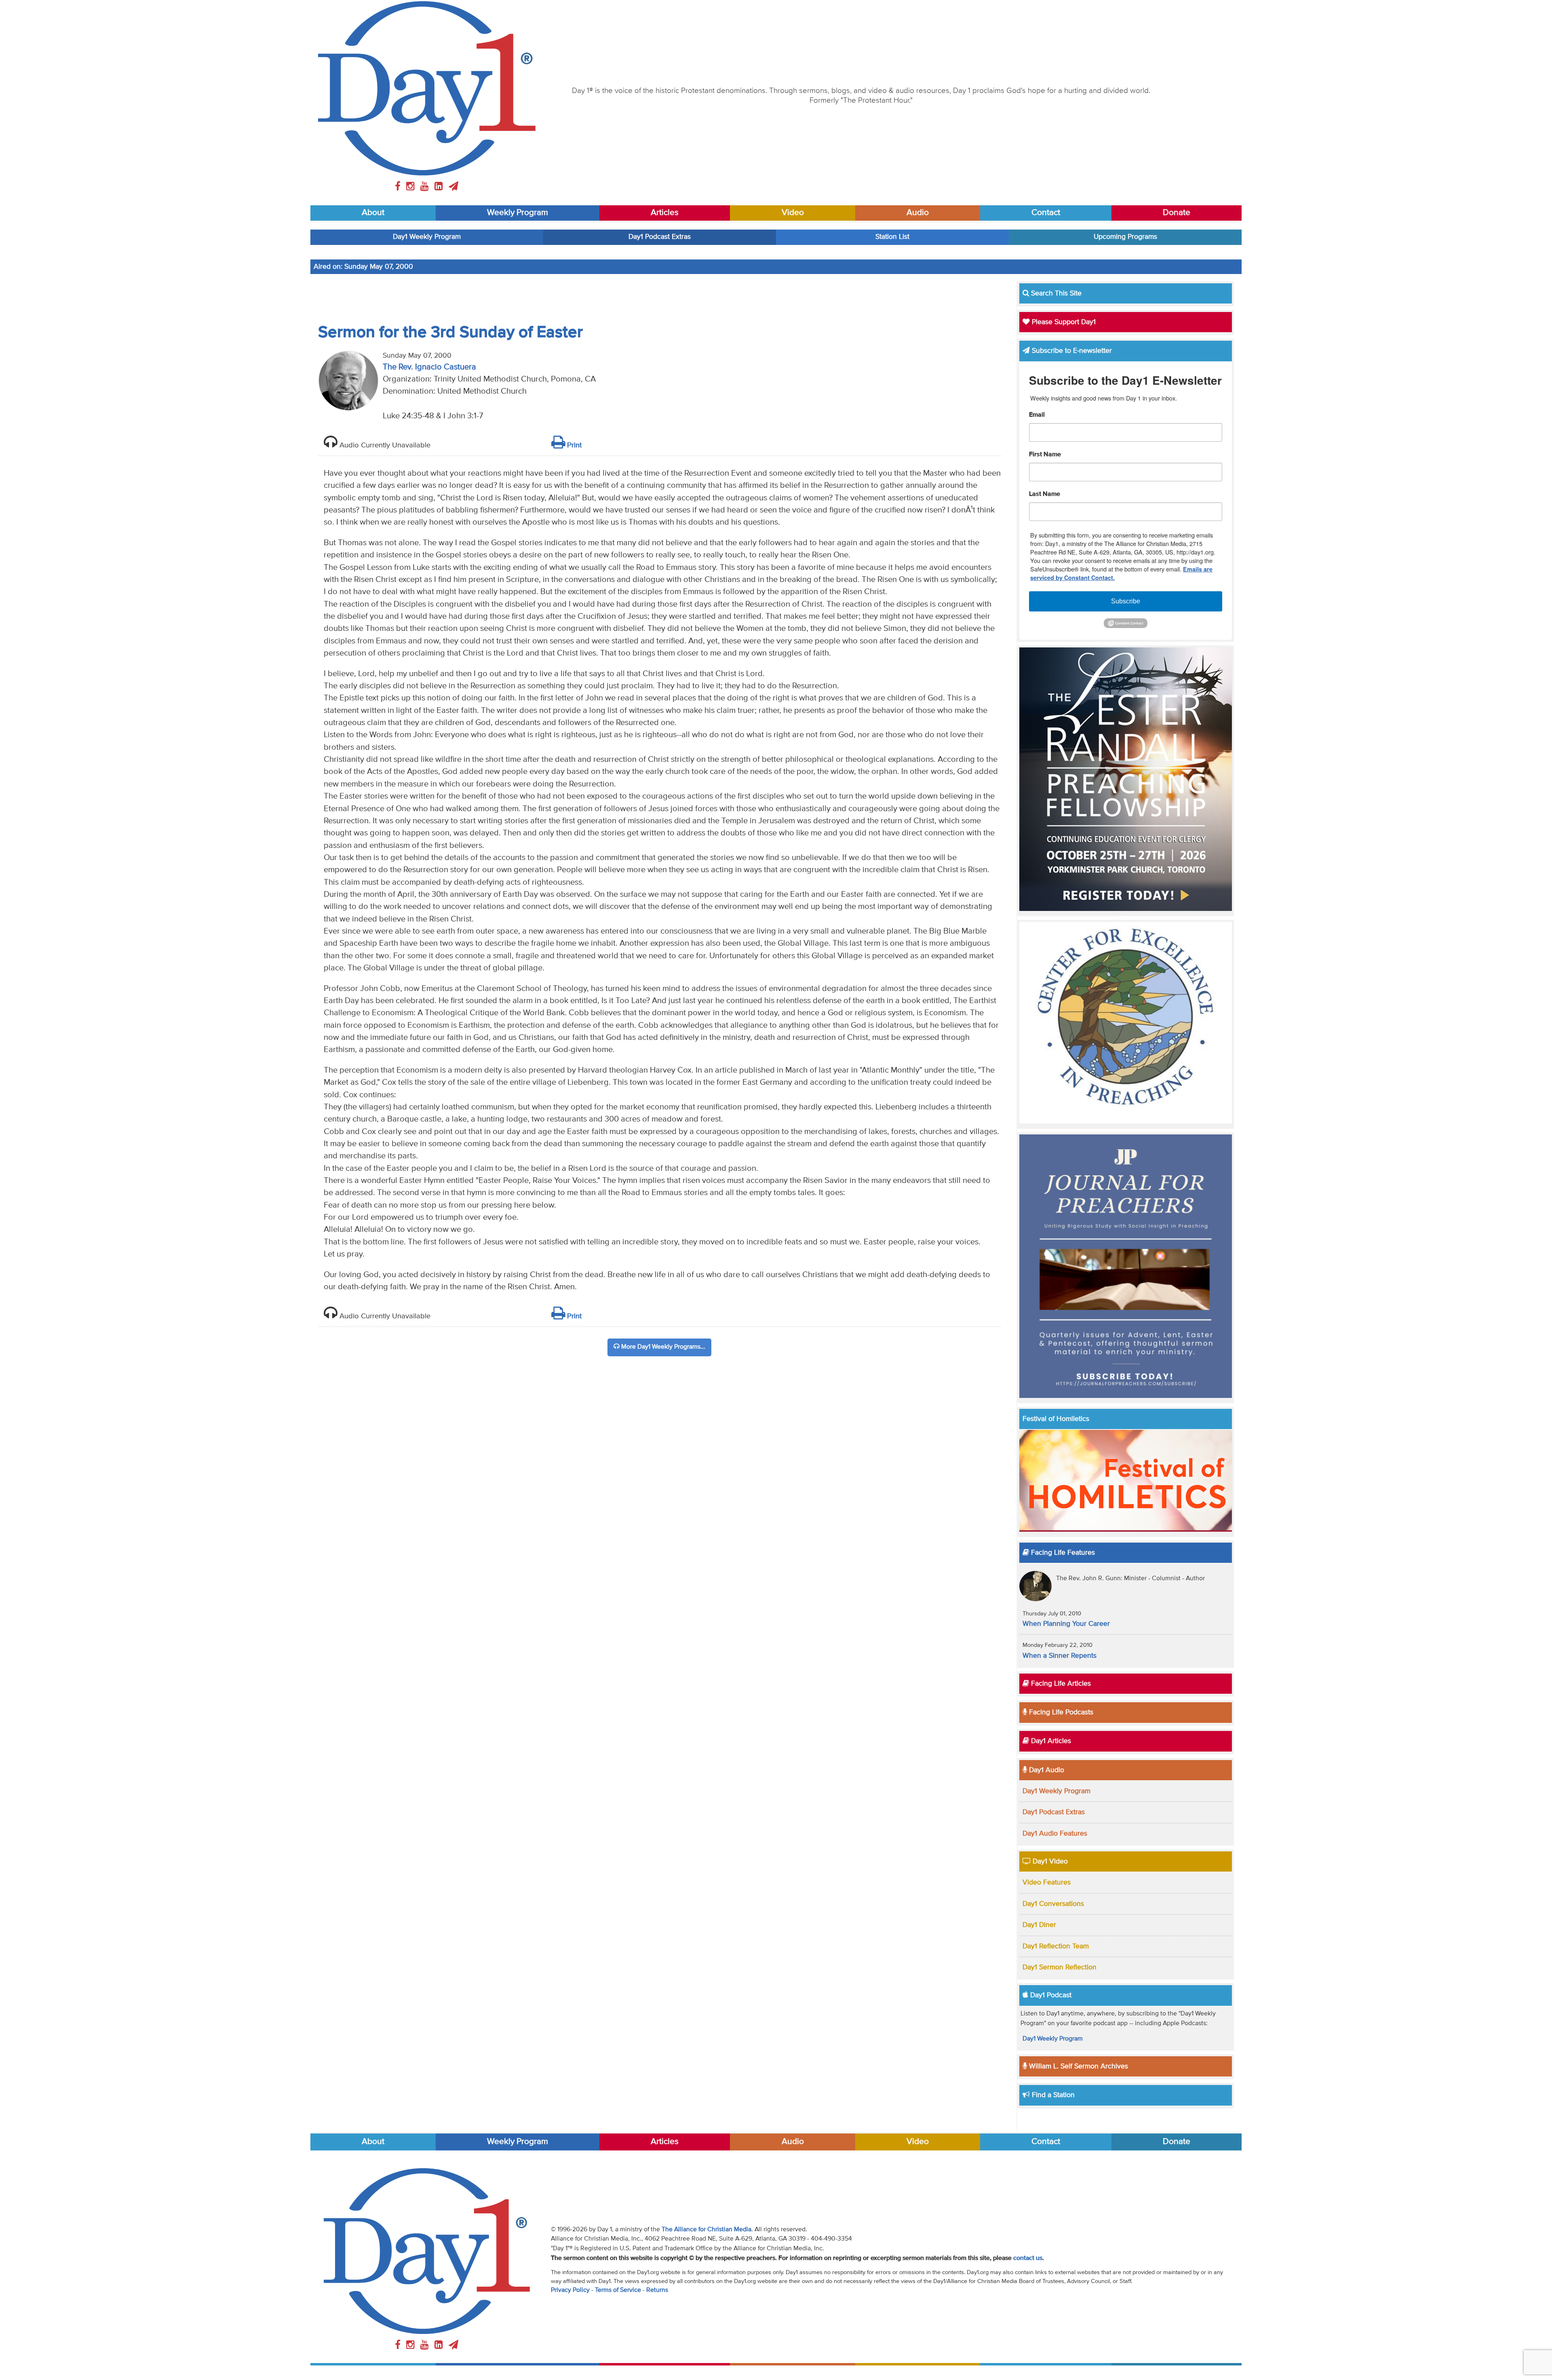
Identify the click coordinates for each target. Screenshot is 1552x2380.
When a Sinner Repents (1060, 1656)
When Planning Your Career (1066, 1624)
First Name (1045, 455)
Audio (918, 213)
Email (1037, 415)
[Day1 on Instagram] (412, 187)
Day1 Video (1049, 1861)
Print (573, 445)
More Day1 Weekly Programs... (662, 1347)
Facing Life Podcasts (1060, 1712)
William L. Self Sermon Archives (1078, 2066)
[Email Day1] (453, 187)
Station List (892, 237)
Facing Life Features (1062, 1553)
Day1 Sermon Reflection (1060, 1967)
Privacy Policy (570, 2290)
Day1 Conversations (1053, 1904)
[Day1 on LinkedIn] (440, 187)
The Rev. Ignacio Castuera (429, 367)
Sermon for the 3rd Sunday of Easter (450, 333)
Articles (665, 213)
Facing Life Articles (1060, 1684)
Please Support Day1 (1063, 322)
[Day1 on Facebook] (399, 187)
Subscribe (1126, 601)
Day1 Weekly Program (427, 237)
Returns (657, 2290)
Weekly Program (518, 213)
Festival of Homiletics (1056, 1419)
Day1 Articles (1050, 1741)
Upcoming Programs (1125, 237)
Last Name (1045, 494)
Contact (1046, 213)
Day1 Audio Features (1055, 1834)
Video (793, 213)
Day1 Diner (1039, 1925)
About (373, 213)
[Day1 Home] (427, 88)
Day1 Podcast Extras (660, 237)
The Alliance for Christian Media (706, 2230)
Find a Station (1052, 2095)
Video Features (1047, 1882)
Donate (1177, 213)
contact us (1028, 2258)
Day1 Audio (1046, 1770)
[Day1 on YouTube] (426, 187)
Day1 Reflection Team (1056, 1946)
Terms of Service (618, 2290)
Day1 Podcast (1050, 1995)
